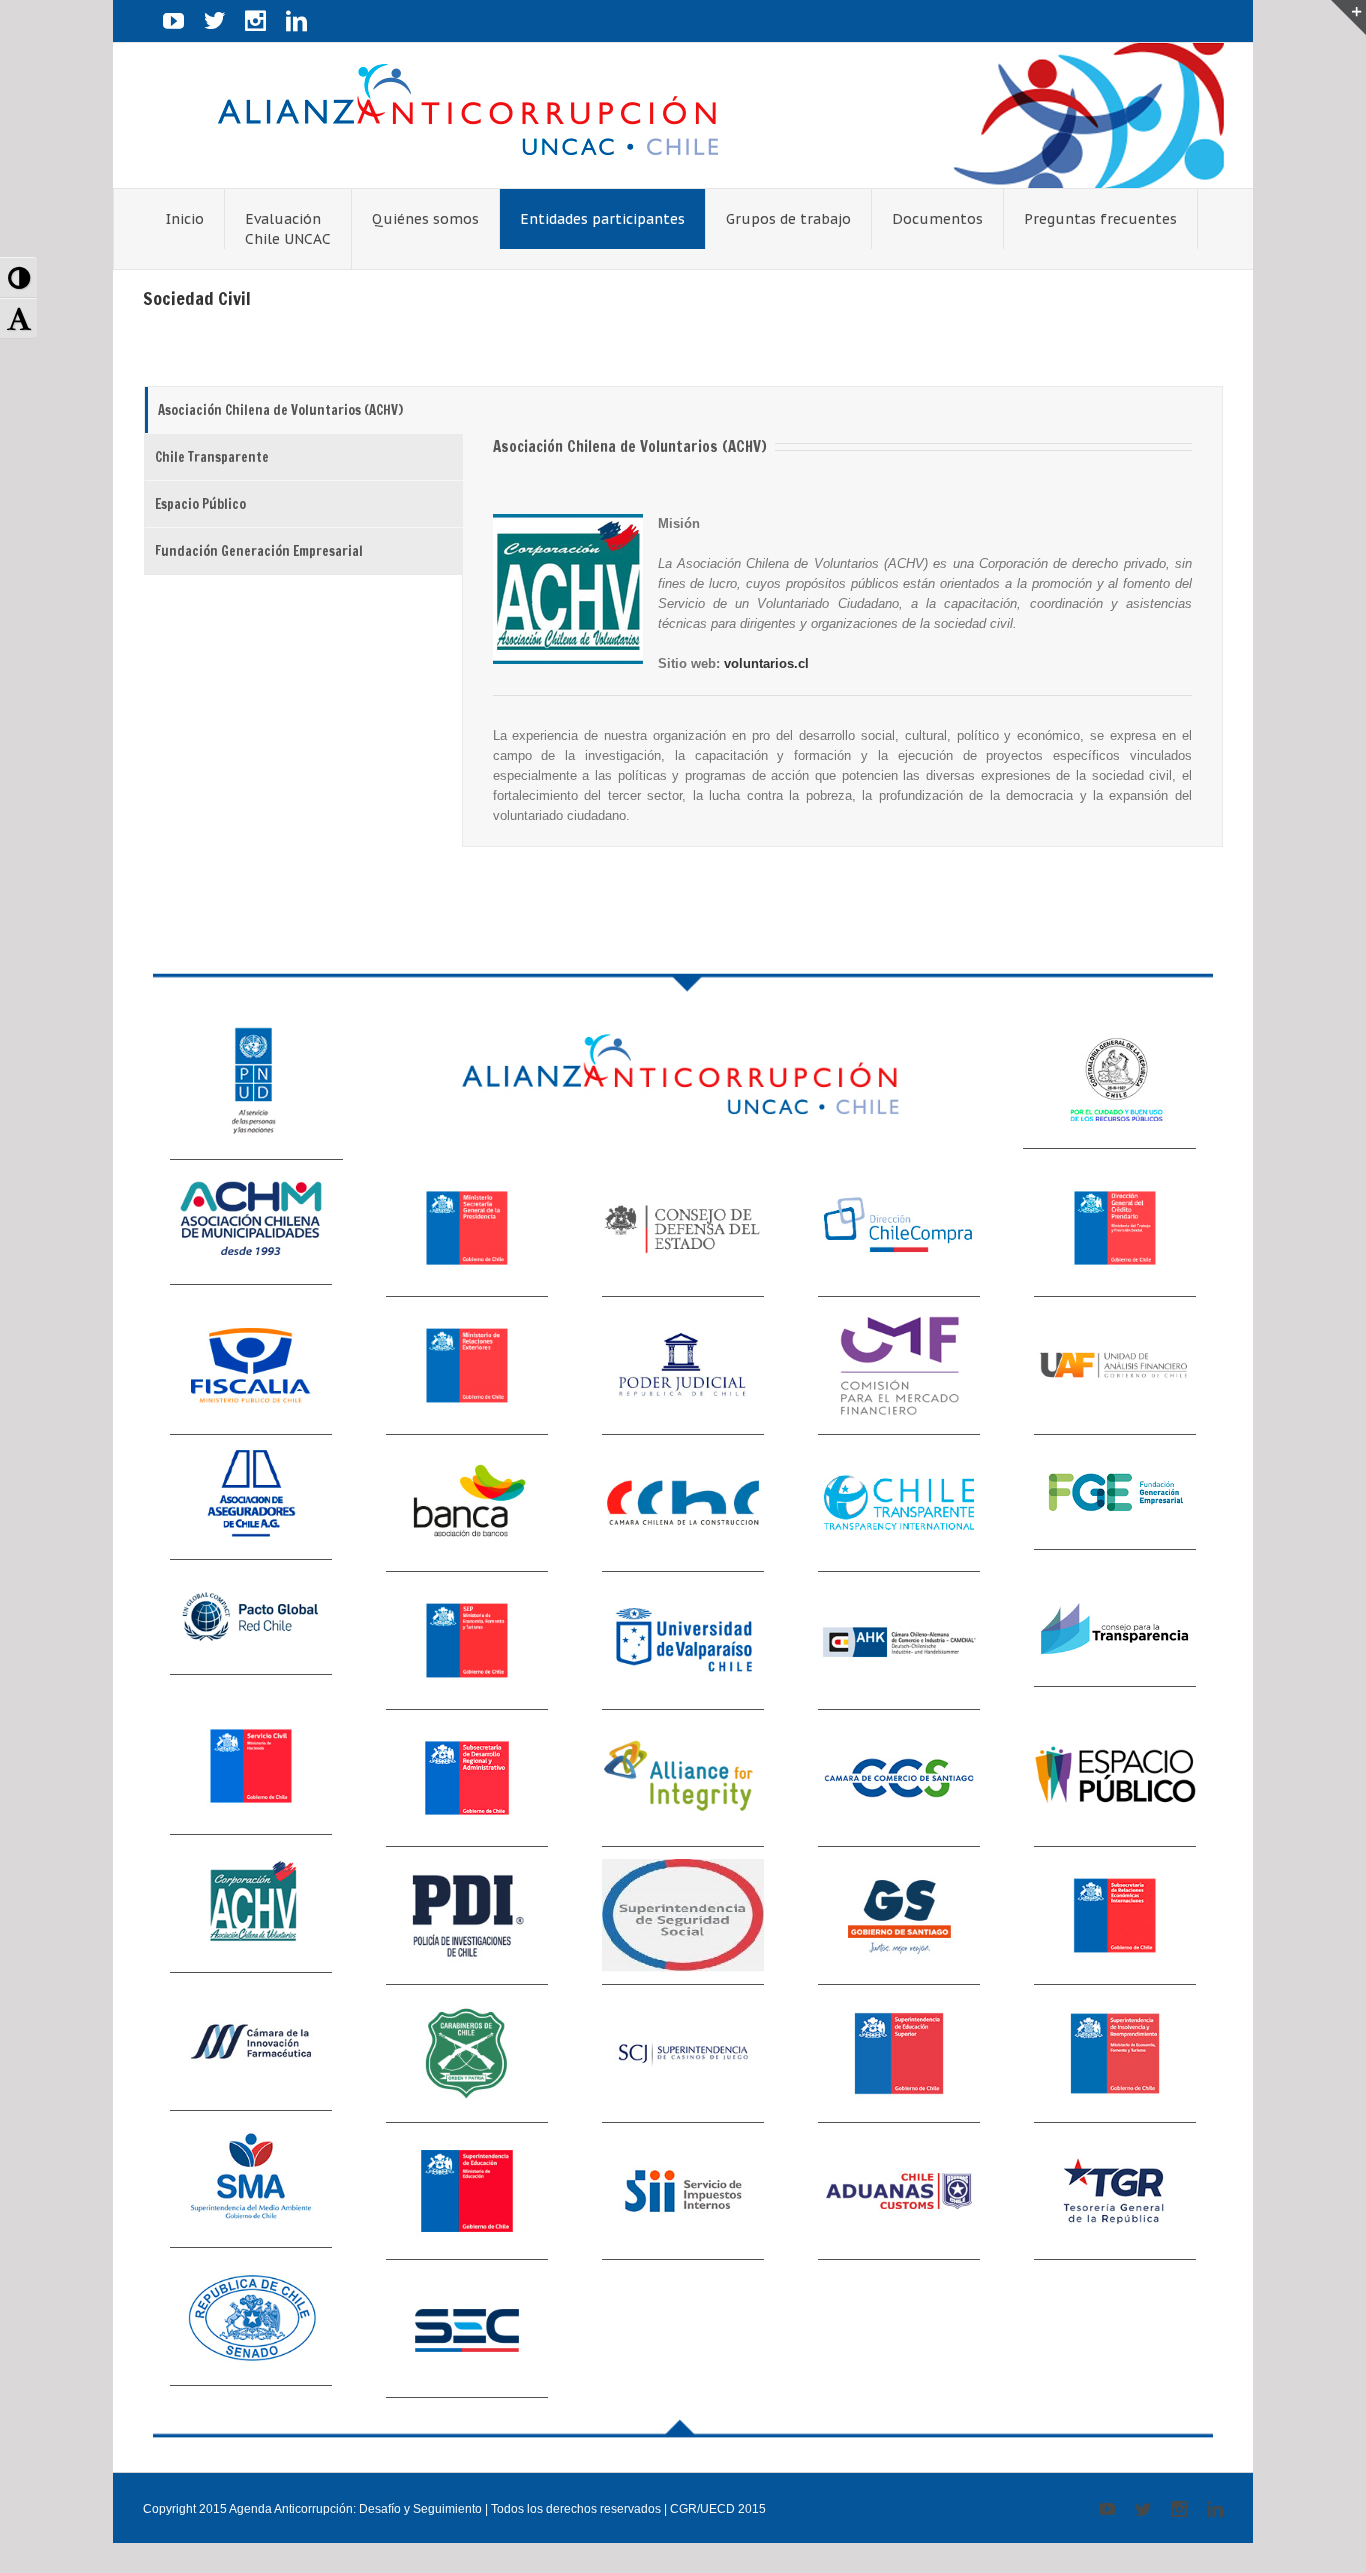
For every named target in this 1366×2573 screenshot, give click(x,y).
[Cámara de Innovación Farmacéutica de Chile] (251, 2048)
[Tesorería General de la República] (1115, 2192)
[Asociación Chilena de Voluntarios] (251, 1910)
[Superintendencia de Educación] (467, 2192)
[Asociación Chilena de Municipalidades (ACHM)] (251, 1223)
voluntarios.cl (766, 663)
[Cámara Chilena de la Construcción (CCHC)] (683, 1504)
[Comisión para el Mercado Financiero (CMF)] (899, 1366)
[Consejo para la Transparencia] (1115, 1629)
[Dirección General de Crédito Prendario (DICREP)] (1115, 1229)
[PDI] (467, 1916)
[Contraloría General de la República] (1109, 1082)
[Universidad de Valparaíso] (683, 1641)
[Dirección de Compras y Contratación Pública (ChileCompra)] (899, 1229)
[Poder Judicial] (683, 1366)
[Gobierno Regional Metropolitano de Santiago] (899, 1916)
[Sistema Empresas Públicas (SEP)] (467, 1641)
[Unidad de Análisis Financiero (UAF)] (1115, 1366)
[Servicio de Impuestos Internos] (683, 2192)
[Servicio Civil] (251, 1773)
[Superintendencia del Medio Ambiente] (251, 2186)
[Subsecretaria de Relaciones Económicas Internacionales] (1115, 1916)
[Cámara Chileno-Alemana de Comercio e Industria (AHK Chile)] (899, 1641)
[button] (18, 277)
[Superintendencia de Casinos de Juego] (683, 2054)
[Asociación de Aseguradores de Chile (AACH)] (251, 1498)
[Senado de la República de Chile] (251, 2323)
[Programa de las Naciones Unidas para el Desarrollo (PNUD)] (256, 1087)
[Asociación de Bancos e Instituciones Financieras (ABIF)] (467, 1504)
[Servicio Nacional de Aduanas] (899, 2192)
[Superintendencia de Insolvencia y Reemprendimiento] (1115, 2054)
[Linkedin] (296, 20)
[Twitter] (214, 20)
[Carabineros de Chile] (467, 2054)
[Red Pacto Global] (251, 1623)
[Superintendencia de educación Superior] (899, 2054)
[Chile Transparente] (899, 1504)
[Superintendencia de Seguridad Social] (683, 1916)
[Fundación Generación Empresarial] (1115, 1492)
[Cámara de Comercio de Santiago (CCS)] (899, 1779)
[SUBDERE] (467, 1779)
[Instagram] (255, 20)
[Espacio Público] (1115, 1779)
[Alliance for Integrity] (683, 1779)
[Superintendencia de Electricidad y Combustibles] (467, 2329)
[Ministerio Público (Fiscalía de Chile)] (251, 1366)
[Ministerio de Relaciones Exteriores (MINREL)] (467, 1366)
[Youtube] (173, 20)
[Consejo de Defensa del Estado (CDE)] (683, 1229)
